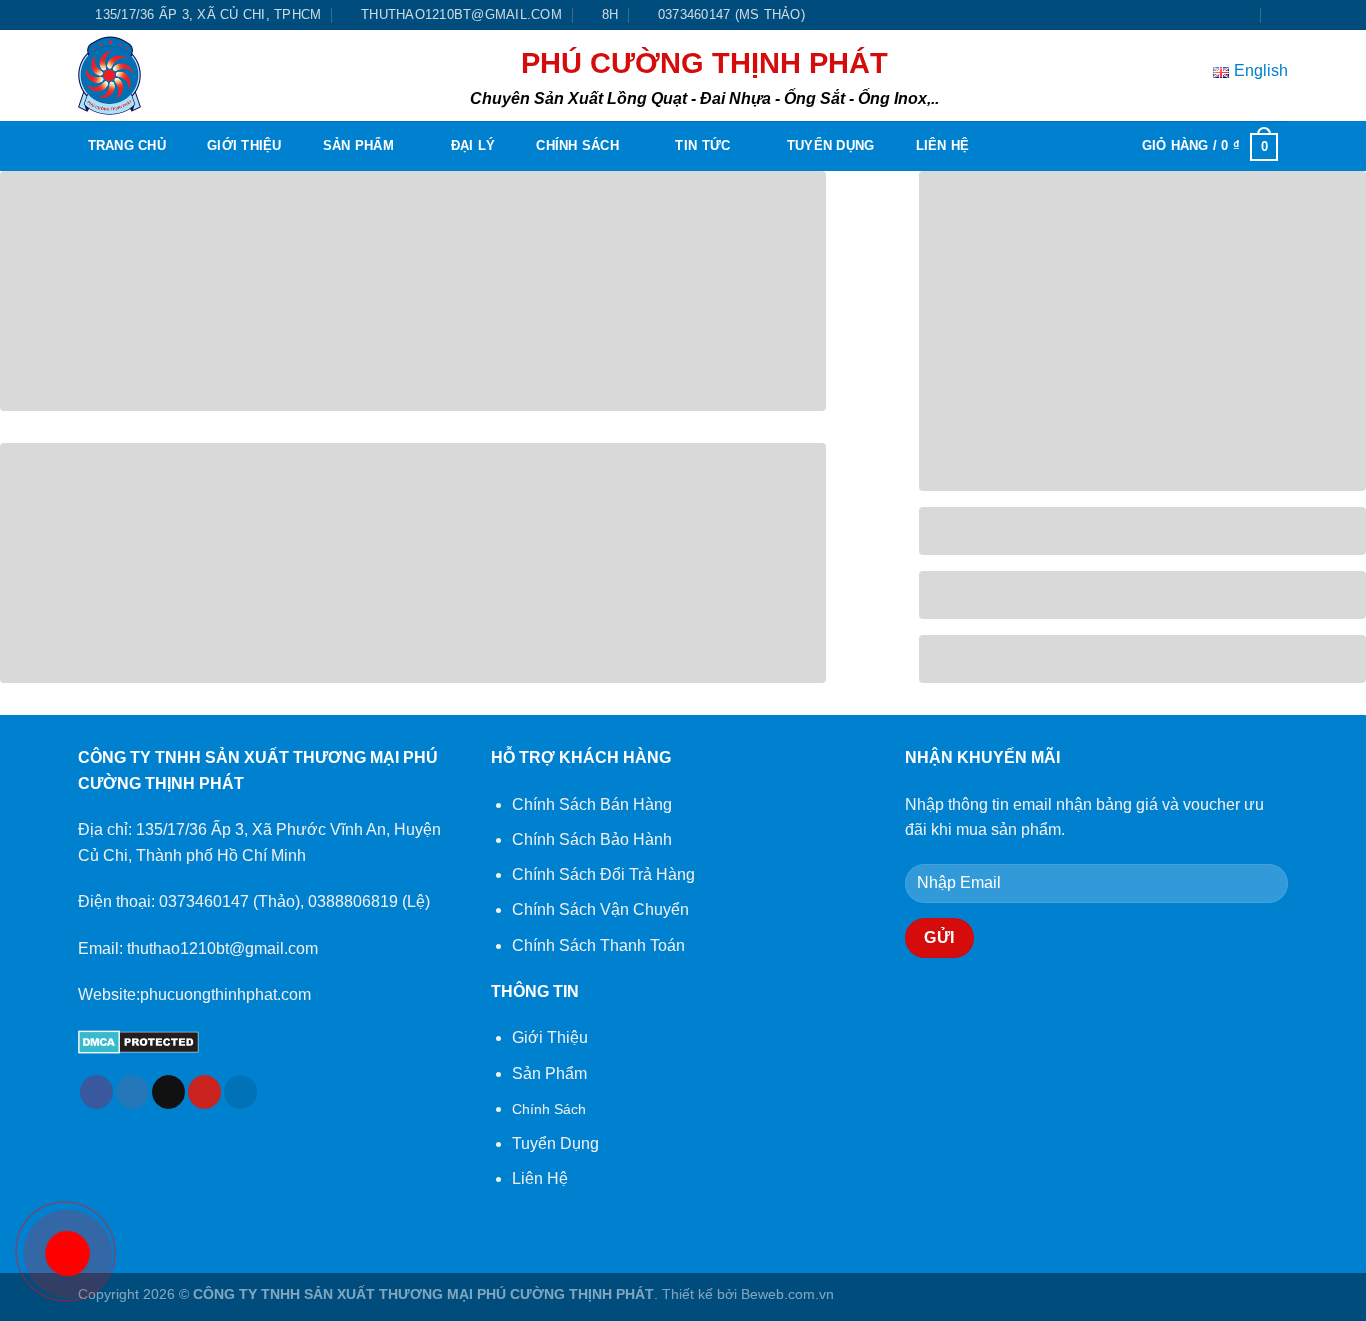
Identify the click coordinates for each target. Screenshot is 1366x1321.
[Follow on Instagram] (1205, 15)
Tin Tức (702, 145)
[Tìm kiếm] (1280, 15)
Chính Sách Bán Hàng (592, 804)
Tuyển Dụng (555, 1143)
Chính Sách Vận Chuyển (600, 909)
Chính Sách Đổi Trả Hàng (603, 874)
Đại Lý (473, 145)
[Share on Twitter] (132, 1092)
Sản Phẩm (358, 145)
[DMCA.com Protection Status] (138, 1041)
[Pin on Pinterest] (204, 1092)
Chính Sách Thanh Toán (598, 945)
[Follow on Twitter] (1224, 15)
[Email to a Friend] (168, 1092)
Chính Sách (549, 1109)
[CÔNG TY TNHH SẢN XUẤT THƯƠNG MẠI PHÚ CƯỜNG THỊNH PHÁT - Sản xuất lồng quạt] (122, 75)
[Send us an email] (1243, 15)
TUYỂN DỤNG (831, 145)
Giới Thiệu (244, 145)
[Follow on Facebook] (1186, 15)
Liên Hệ (943, 145)
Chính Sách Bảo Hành (592, 839)
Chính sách (577, 145)
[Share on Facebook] (96, 1092)
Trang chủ (127, 145)
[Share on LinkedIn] (240, 1092)
